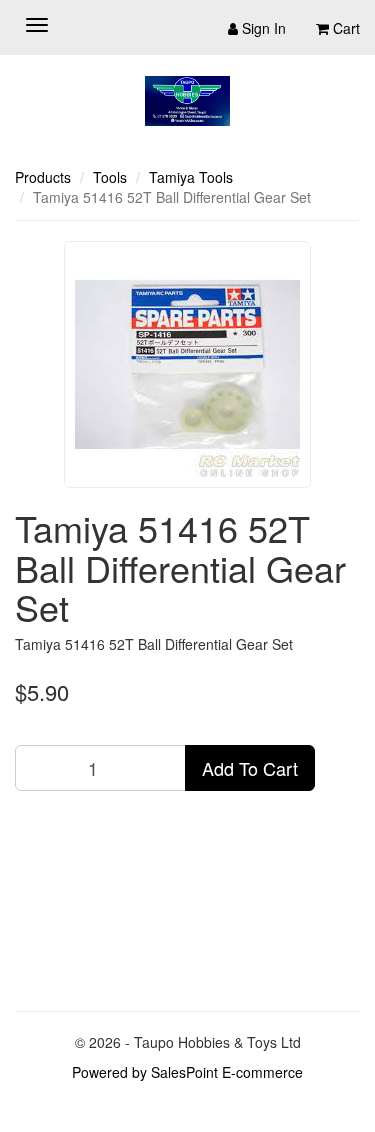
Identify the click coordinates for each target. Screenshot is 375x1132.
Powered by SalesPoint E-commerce (187, 1072)
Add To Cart (250, 768)
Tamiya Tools (191, 177)
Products (43, 177)
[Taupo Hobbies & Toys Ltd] (187, 101)
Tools (110, 177)
